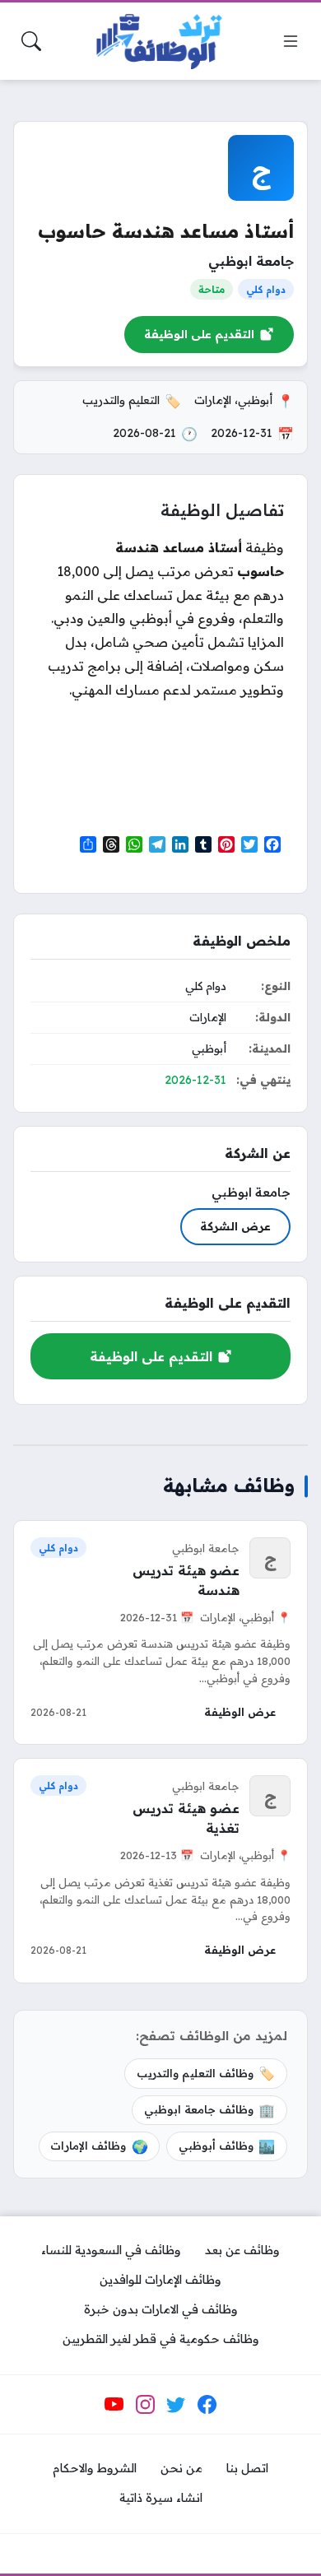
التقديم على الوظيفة (199, 334)
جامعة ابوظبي (251, 261)
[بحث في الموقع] (31, 41)
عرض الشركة (235, 1226)
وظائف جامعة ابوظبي (209, 2110)
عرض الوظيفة (240, 1712)
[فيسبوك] (207, 2405)
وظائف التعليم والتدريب (206, 2073)
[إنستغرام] (145, 2405)
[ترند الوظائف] (160, 42)
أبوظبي (255, 400)
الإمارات (213, 400)
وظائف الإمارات (99, 2146)
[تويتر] (176, 2405)
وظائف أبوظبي (227, 2146)
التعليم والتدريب (121, 400)
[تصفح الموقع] (291, 41)
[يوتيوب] (114, 2405)
